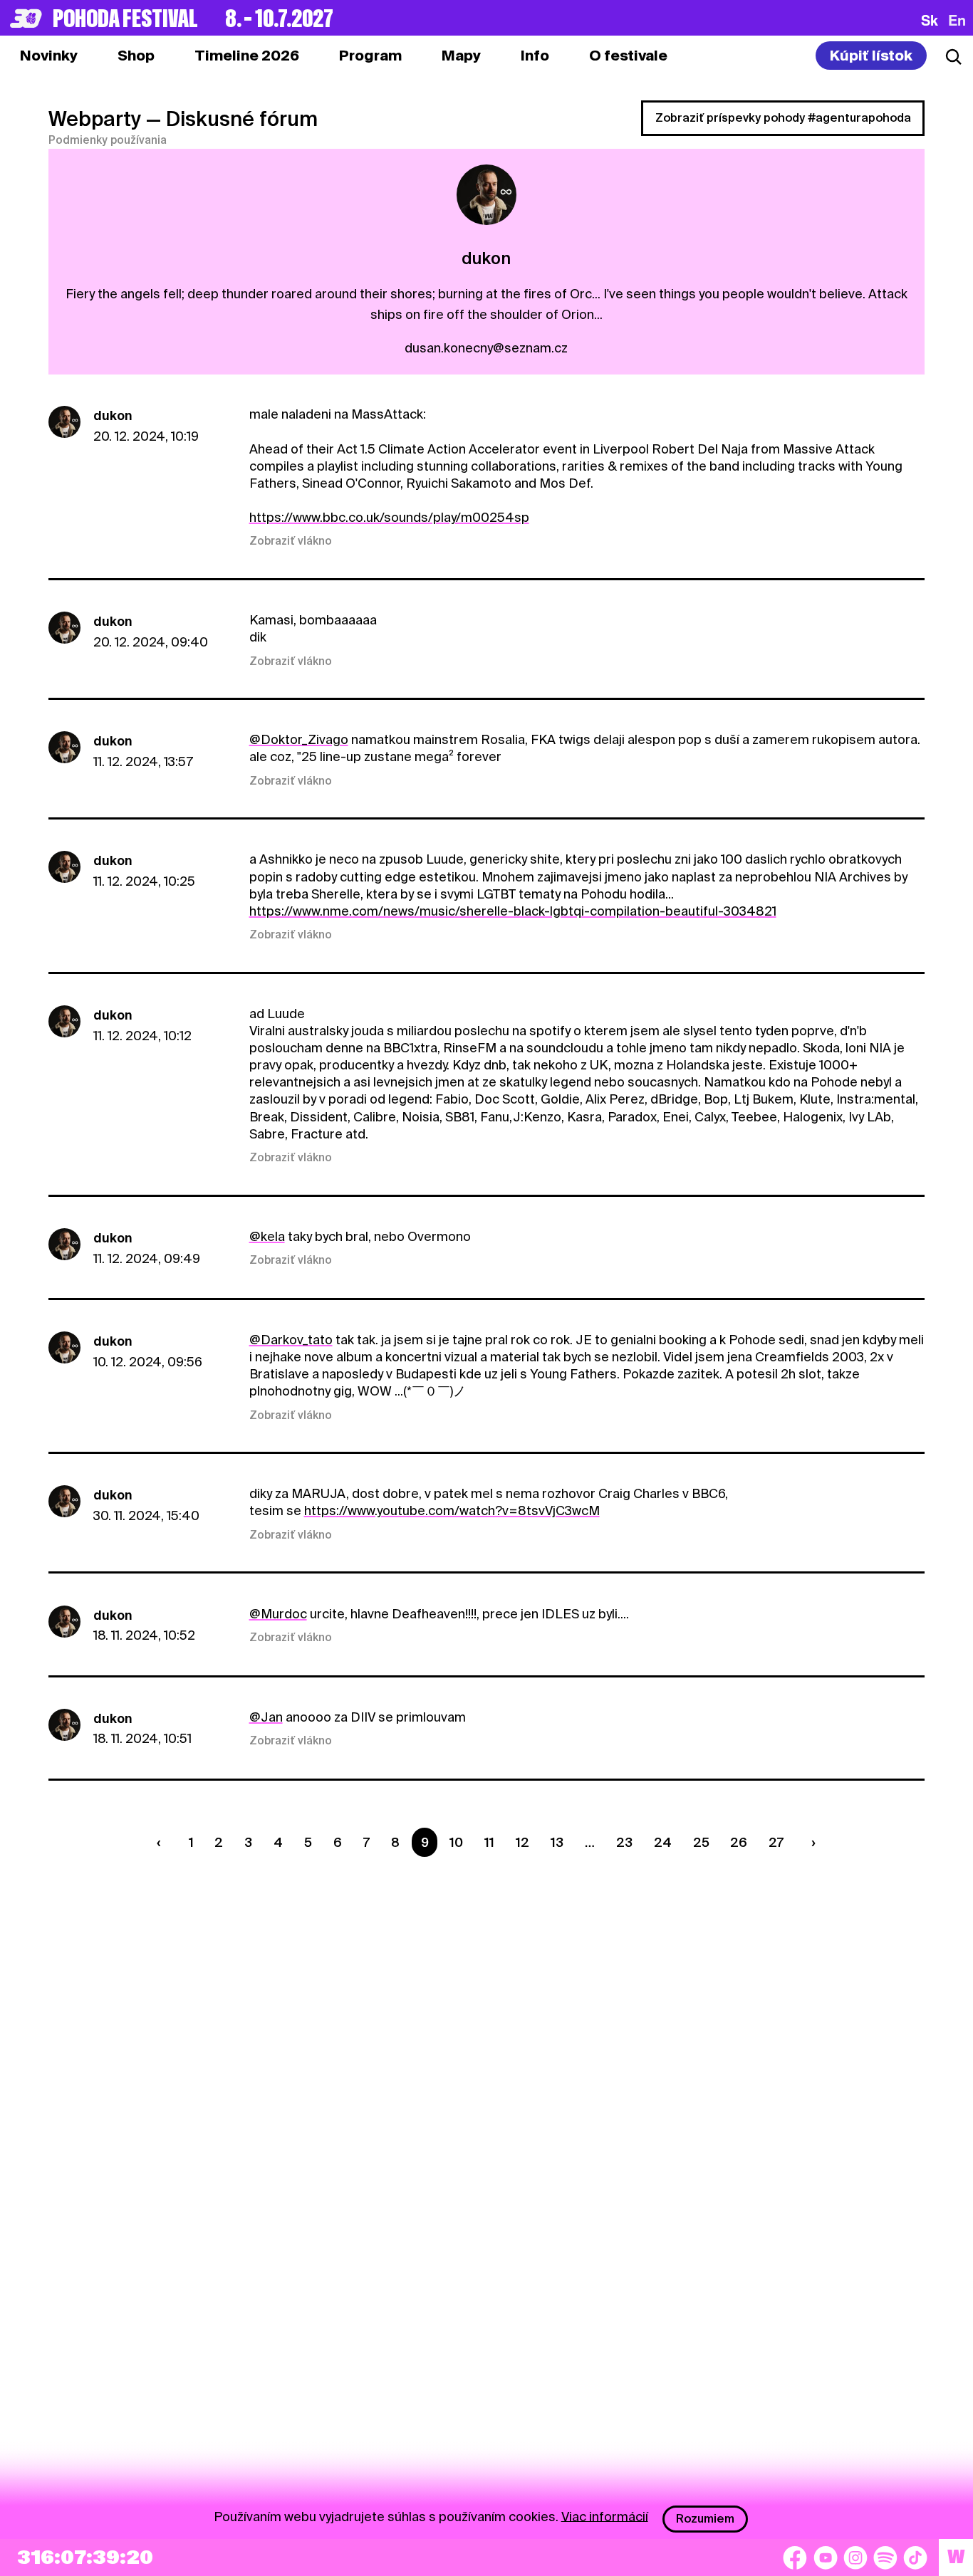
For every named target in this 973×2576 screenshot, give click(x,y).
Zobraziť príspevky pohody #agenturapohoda (783, 118)
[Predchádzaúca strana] (162, 1842)
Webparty (95, 119)
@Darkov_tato (291, 1340)
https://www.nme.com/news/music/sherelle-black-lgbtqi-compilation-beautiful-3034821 (513, 911)
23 (624, 1842)
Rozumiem (705, 2519)
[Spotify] (885, 2557)
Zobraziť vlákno (291, 541)
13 (557, 1842)
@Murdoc (278, 1614)
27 (776, 1842)
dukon (113, 415)
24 (663, 1842)
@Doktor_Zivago (299, 739)
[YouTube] (826, 2557)
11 (489, 1842)
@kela (267, 1236)
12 (522, 1842)
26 (739, 1842)
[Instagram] (855, 2557)
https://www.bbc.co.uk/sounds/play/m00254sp (389, 517)
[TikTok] (915, 2557)
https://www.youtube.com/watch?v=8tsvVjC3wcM (452, 1510)
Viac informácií (605, 2516)
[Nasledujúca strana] (811, 1842)
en (957, 20)
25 (701, 1842)
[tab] (136, 56)
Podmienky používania (108, 140)
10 (456, 1842)
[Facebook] (795, 2557)
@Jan (266, 1717)
